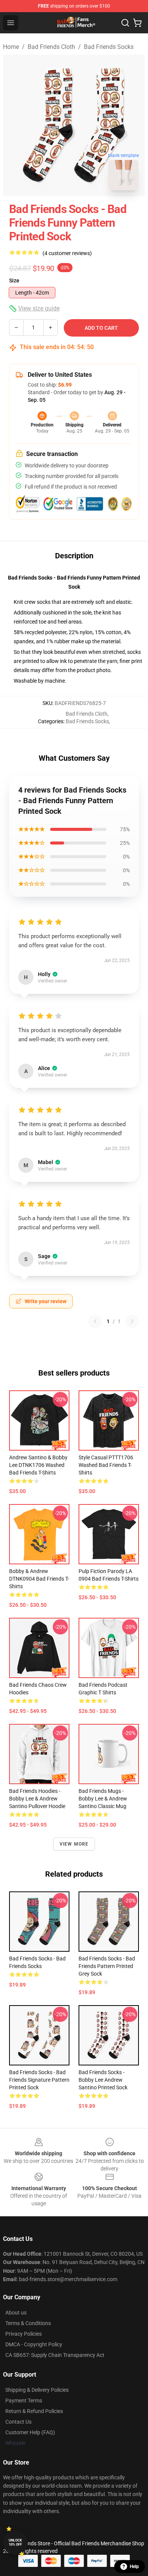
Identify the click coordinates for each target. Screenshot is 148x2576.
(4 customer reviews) (67, 253)
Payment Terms (24, 2401)
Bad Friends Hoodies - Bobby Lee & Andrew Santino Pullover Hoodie (37, 1799)
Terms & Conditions (28, 2323)
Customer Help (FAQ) (30, 2432)
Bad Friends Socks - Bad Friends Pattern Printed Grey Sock (107, 1966)
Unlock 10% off (15, 2542)
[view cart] (137, 23)
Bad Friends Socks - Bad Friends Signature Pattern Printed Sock (39, 2080)
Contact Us (18, 2422)
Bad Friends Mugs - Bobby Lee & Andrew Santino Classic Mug (103, 1799)
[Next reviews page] (132, 1321)
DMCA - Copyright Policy (34, 2344)
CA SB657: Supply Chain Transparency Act (55, 2355)
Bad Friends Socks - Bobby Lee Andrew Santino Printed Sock (103, 2080)
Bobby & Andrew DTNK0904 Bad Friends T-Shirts (39, 1579)
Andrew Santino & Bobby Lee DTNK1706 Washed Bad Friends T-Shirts (38, 1465)
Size (14, 280)
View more (74, 1844)
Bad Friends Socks (109, 47)
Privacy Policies (24, 2334)
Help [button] (134, 2567)
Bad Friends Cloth (51, 47)
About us (16, 2313)
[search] (125, 23)
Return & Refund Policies (34, 2411)
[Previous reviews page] (95, 1321)
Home (11, 47)
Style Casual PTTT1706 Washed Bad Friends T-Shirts (106, 1465)
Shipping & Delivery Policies (37, 2390)
